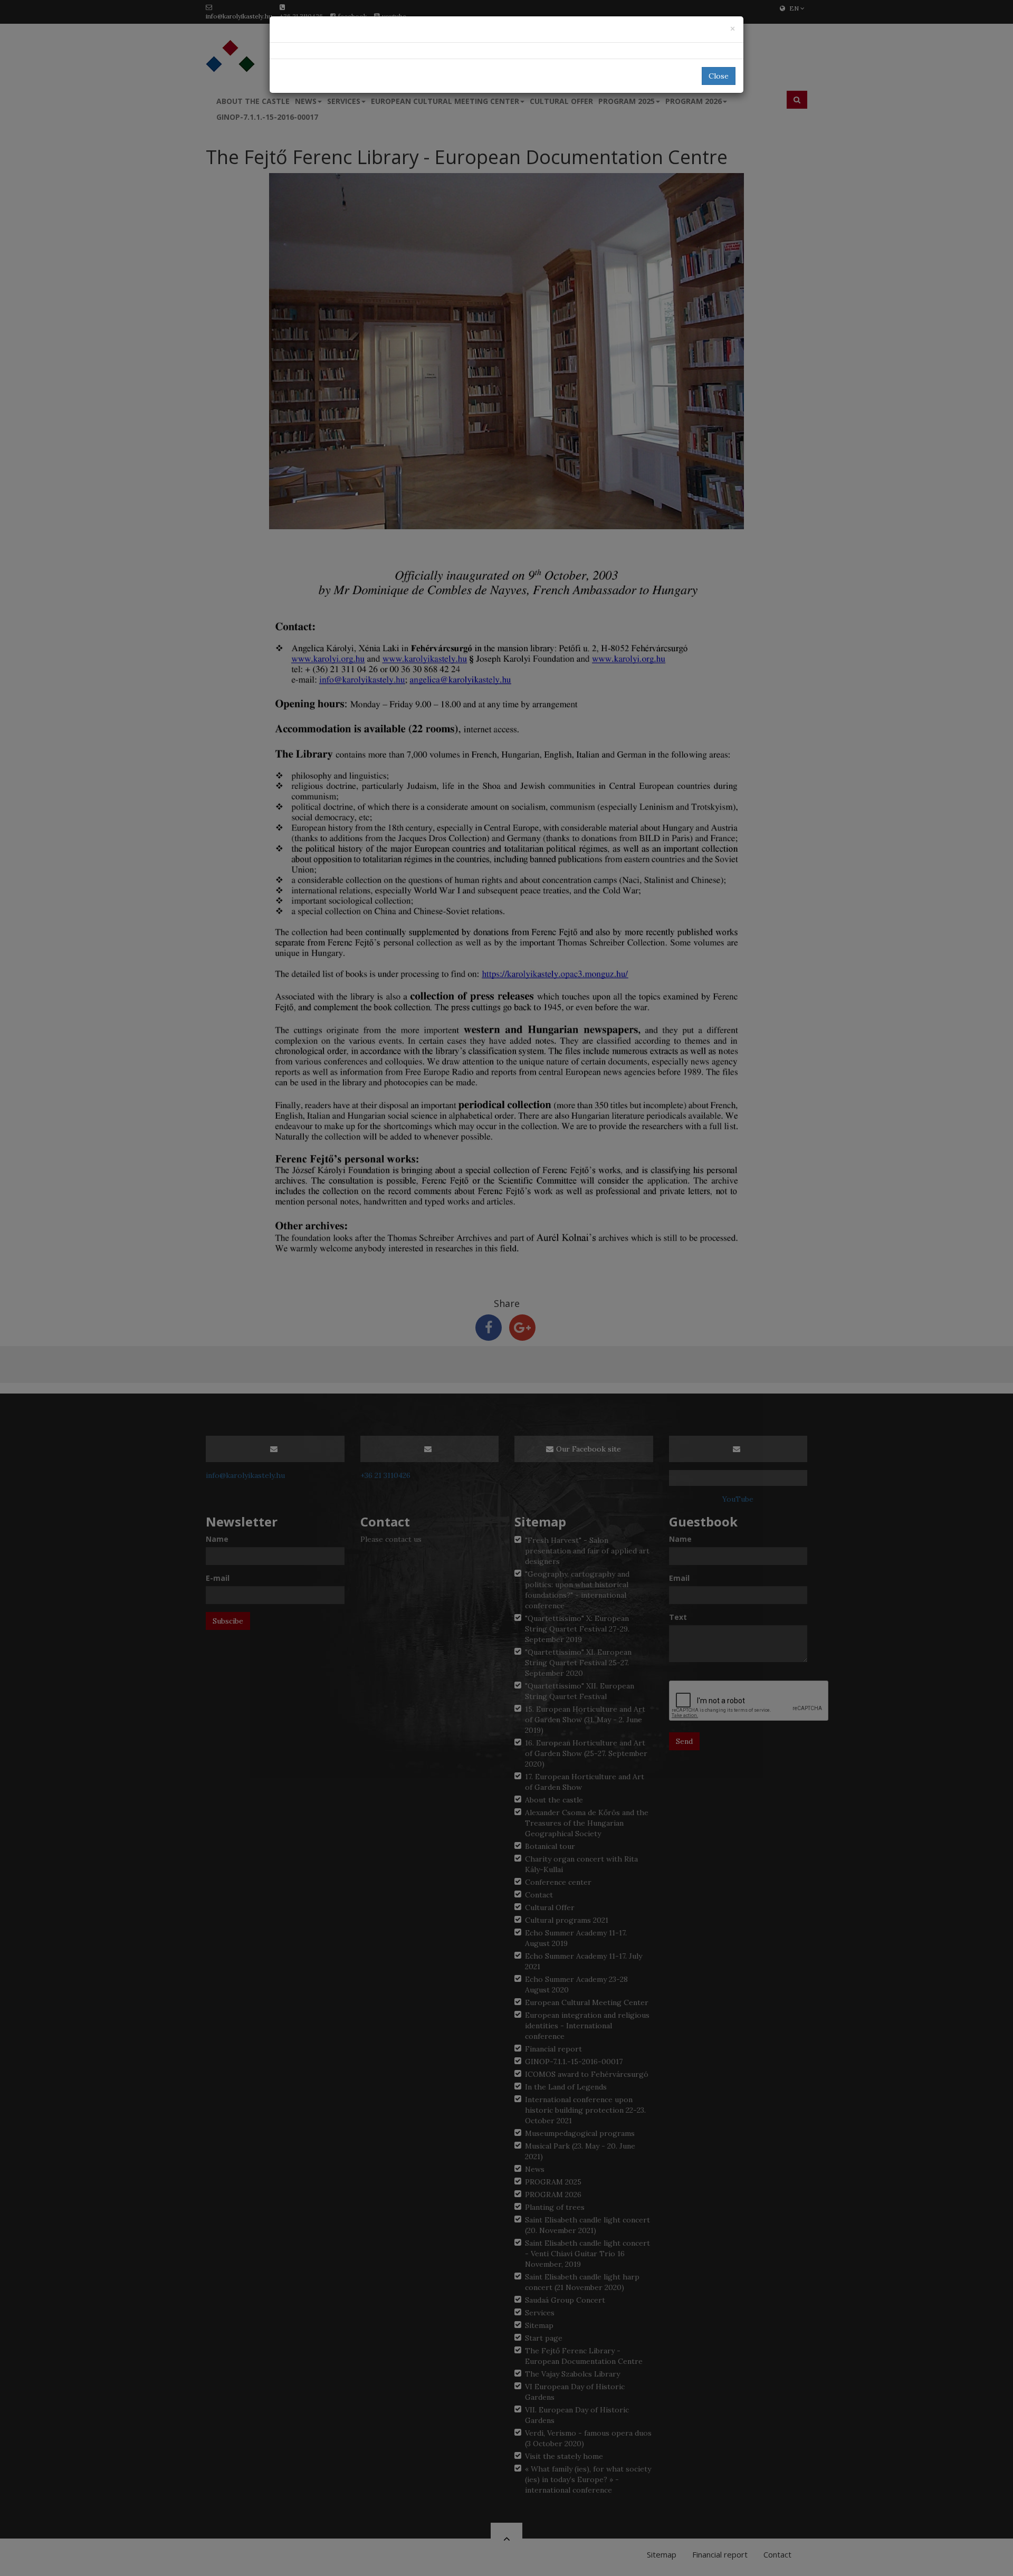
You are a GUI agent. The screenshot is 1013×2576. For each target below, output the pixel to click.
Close (719, 76)
